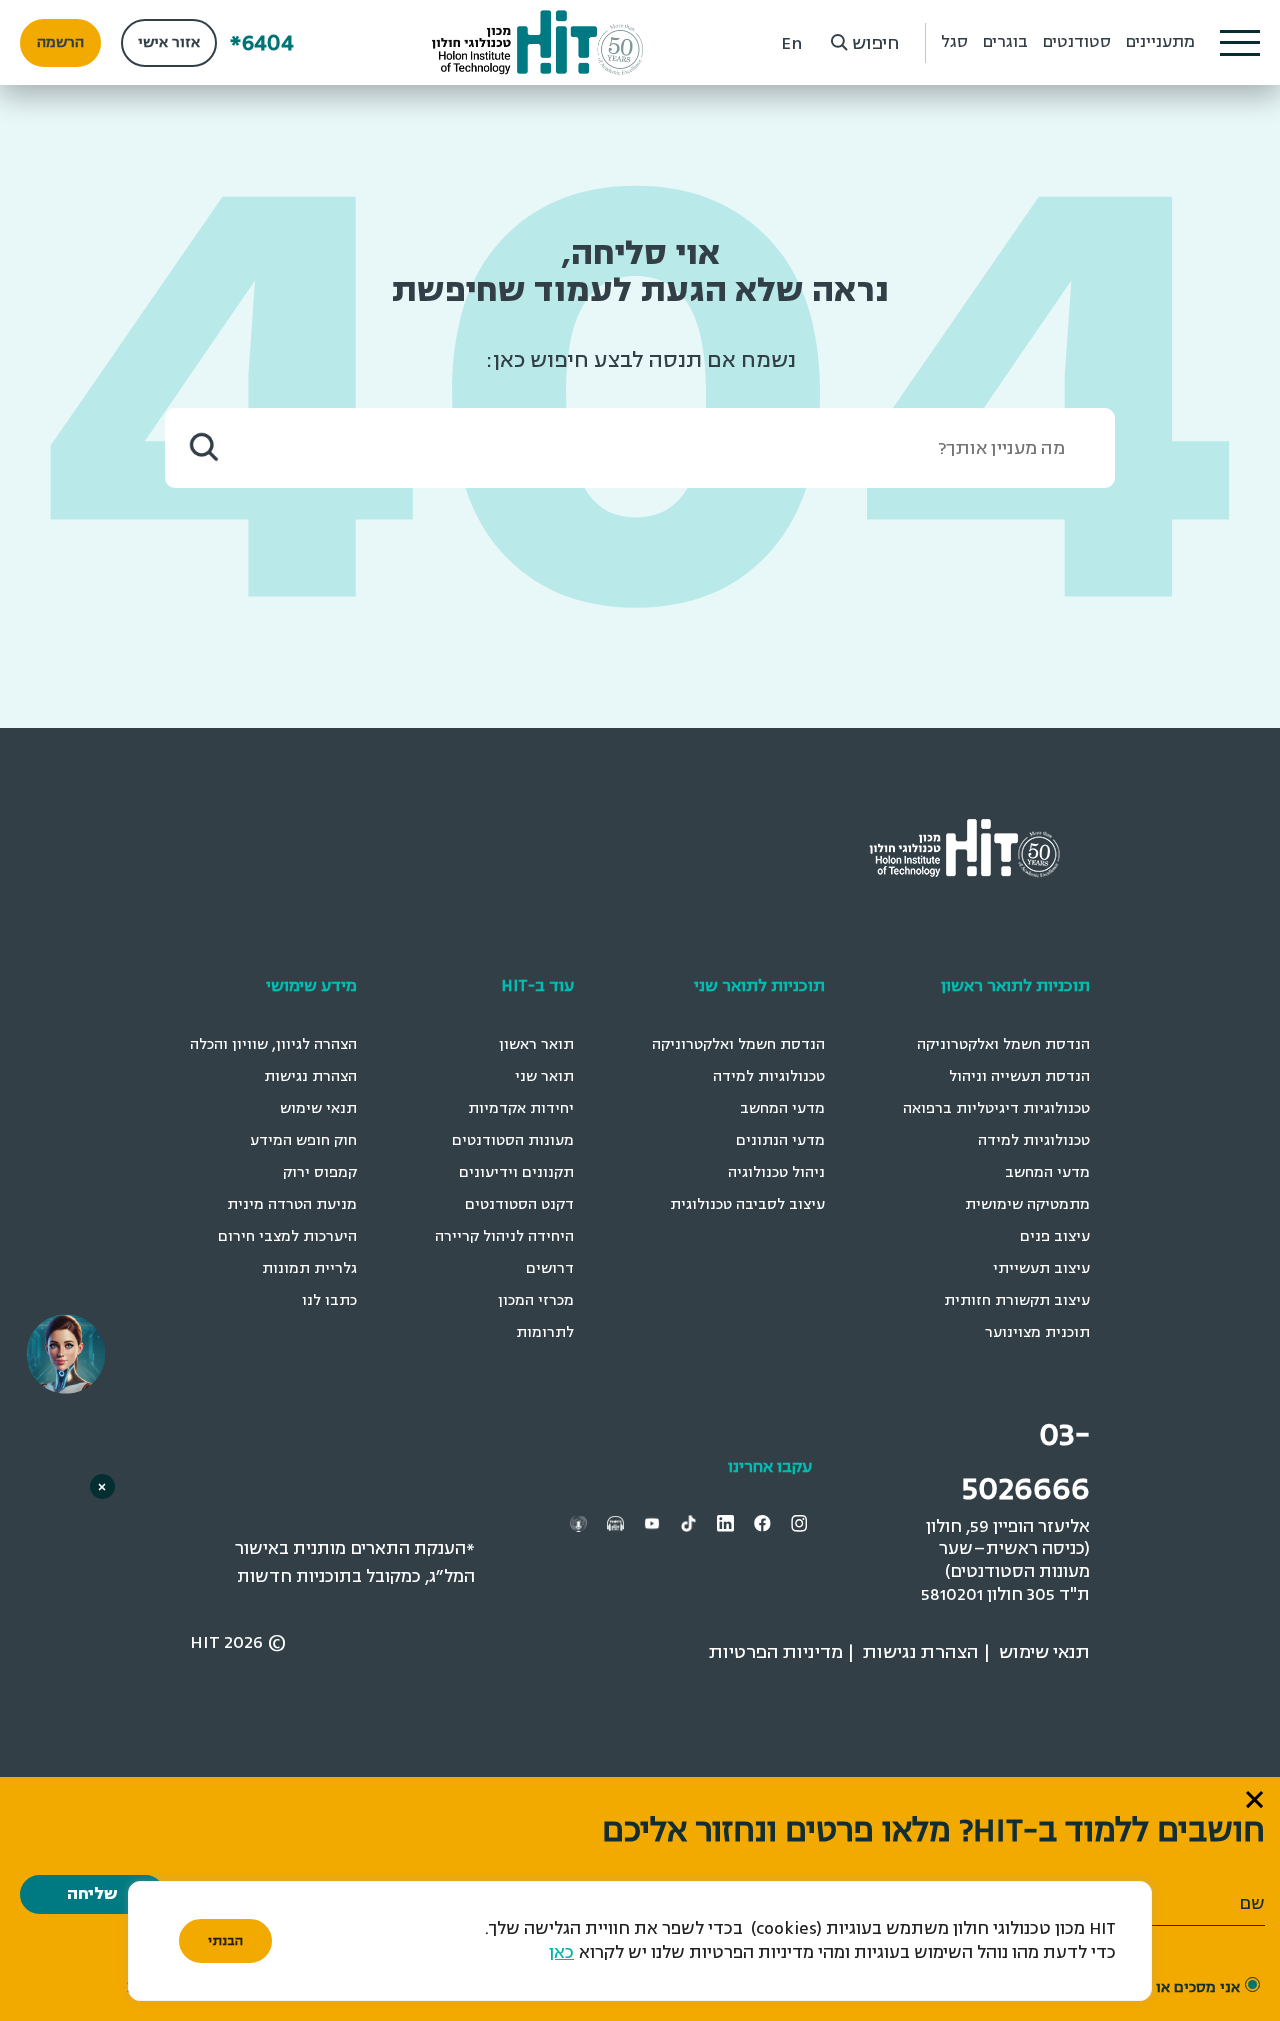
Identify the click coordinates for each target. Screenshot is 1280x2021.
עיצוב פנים (1055, 1236)
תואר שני (544, 1076)
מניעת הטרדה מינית (292, 1204)
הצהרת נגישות (310, 1076)
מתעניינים (1160, 42)
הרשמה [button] (60, 42)
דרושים (550, 1268)
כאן (561, 1952)
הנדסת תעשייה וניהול (1019, 1076)
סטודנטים (1077, 42)
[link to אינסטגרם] (802, 1522)
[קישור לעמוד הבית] (537, 42)
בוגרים (1005, 42)
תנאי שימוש (318, 1108)
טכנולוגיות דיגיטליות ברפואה (996, 1108)
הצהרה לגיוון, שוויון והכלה (273, 1044)
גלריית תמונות (309, 1268)
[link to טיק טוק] (691, 1522)
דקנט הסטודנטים (519, 1204)
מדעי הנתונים (780, 1140)
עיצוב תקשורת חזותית (1017, 1300)
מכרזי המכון (536, 1300)
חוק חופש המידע (303, 1140)
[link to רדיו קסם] (581, 1522)
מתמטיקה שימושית (1027, 1204)
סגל (954, 42)
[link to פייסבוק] (765, 1522)
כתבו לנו (329, 1300)
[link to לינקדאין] (728, 1522)
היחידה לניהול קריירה (504, 1236)
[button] (1240, 43)
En (791, 43)
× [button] (102, 1486)
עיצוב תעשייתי (1041, 1268)
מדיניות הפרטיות (776, 1652)
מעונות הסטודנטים (513, 1140)
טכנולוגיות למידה (1034, 1140)
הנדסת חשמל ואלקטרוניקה (1003, 1044)
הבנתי (225, 1941)
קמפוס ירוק (320, 1172)
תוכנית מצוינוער (1037, 1332)
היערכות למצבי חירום (287, 1236)
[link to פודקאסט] (618, 1522)
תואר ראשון (536, 1044)
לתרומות (545, 1332)
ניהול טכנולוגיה (776, 1172)
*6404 (262, 42)
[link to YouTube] (655, 1522)
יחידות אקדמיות (521, 1108)
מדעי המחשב (1047, 1172)
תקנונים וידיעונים (516, 1172)
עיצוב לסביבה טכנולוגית (747, 1204)
